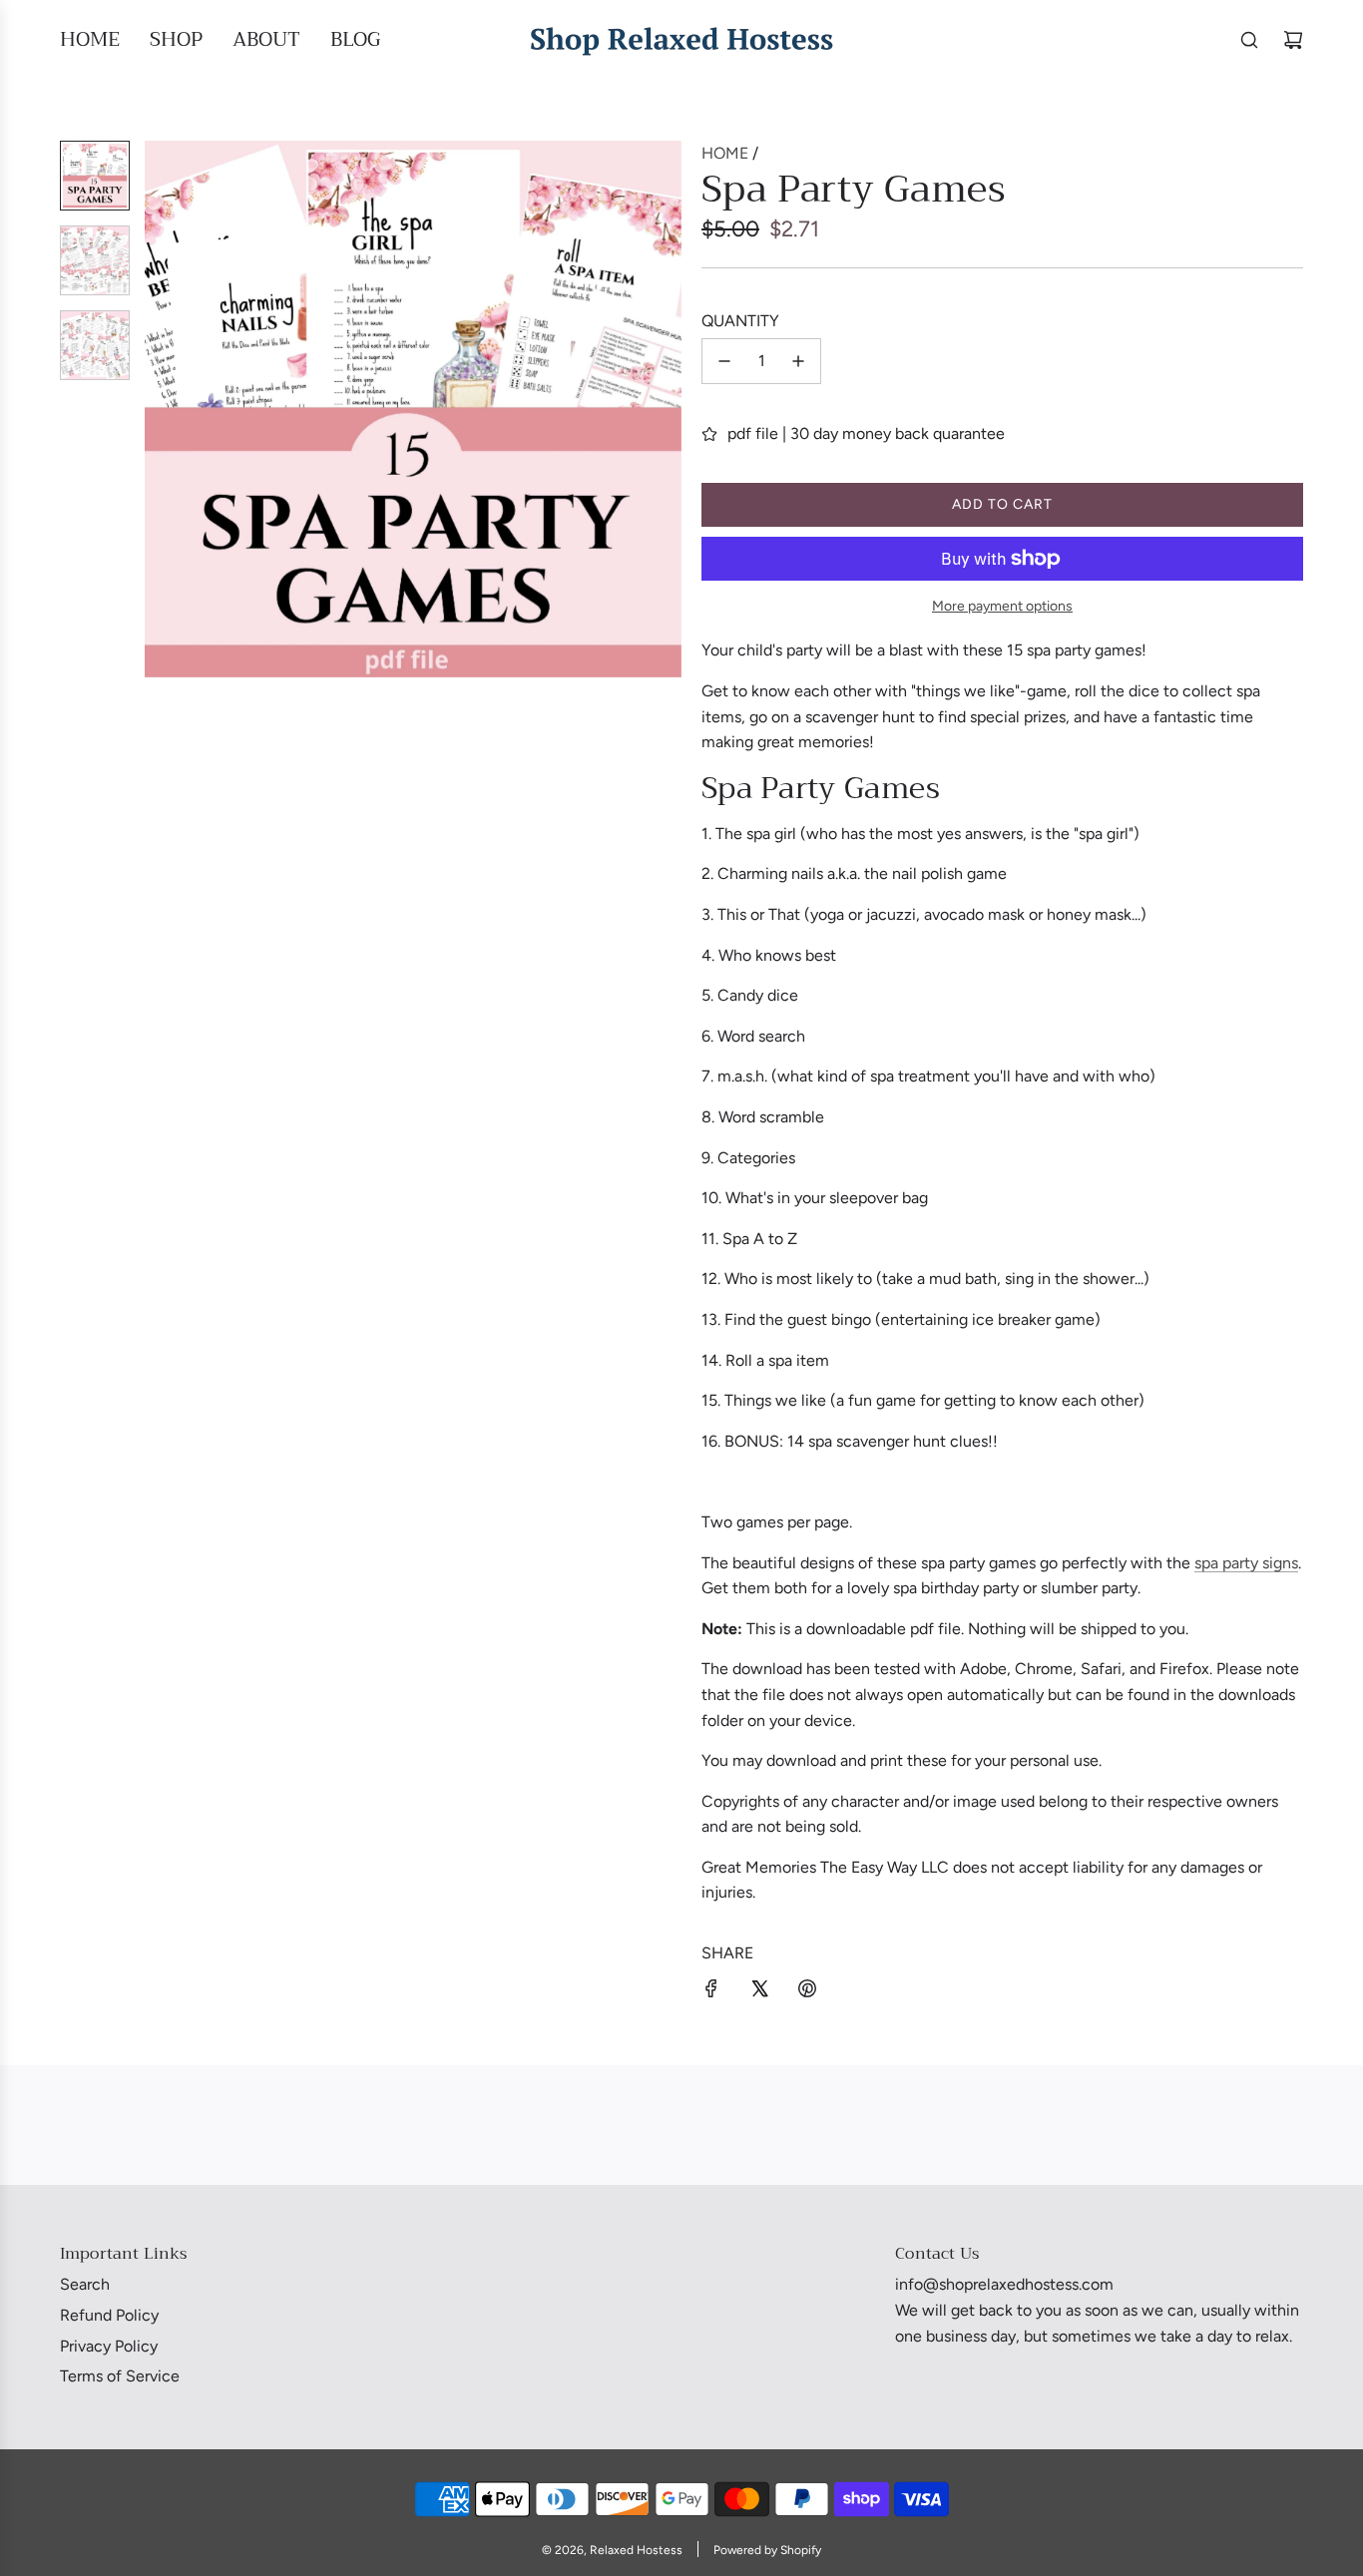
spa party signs (1246, 1563)
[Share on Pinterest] (807, 1992)
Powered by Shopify (767, 2550)
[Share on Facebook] (711, 1992)
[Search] (1249, 40)
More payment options (1002, 606)
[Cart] (1293, 40)
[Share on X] (759, 1992)
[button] (161, 409)
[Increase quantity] (798, 361)
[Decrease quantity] (724, 361)
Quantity (740, 321)
